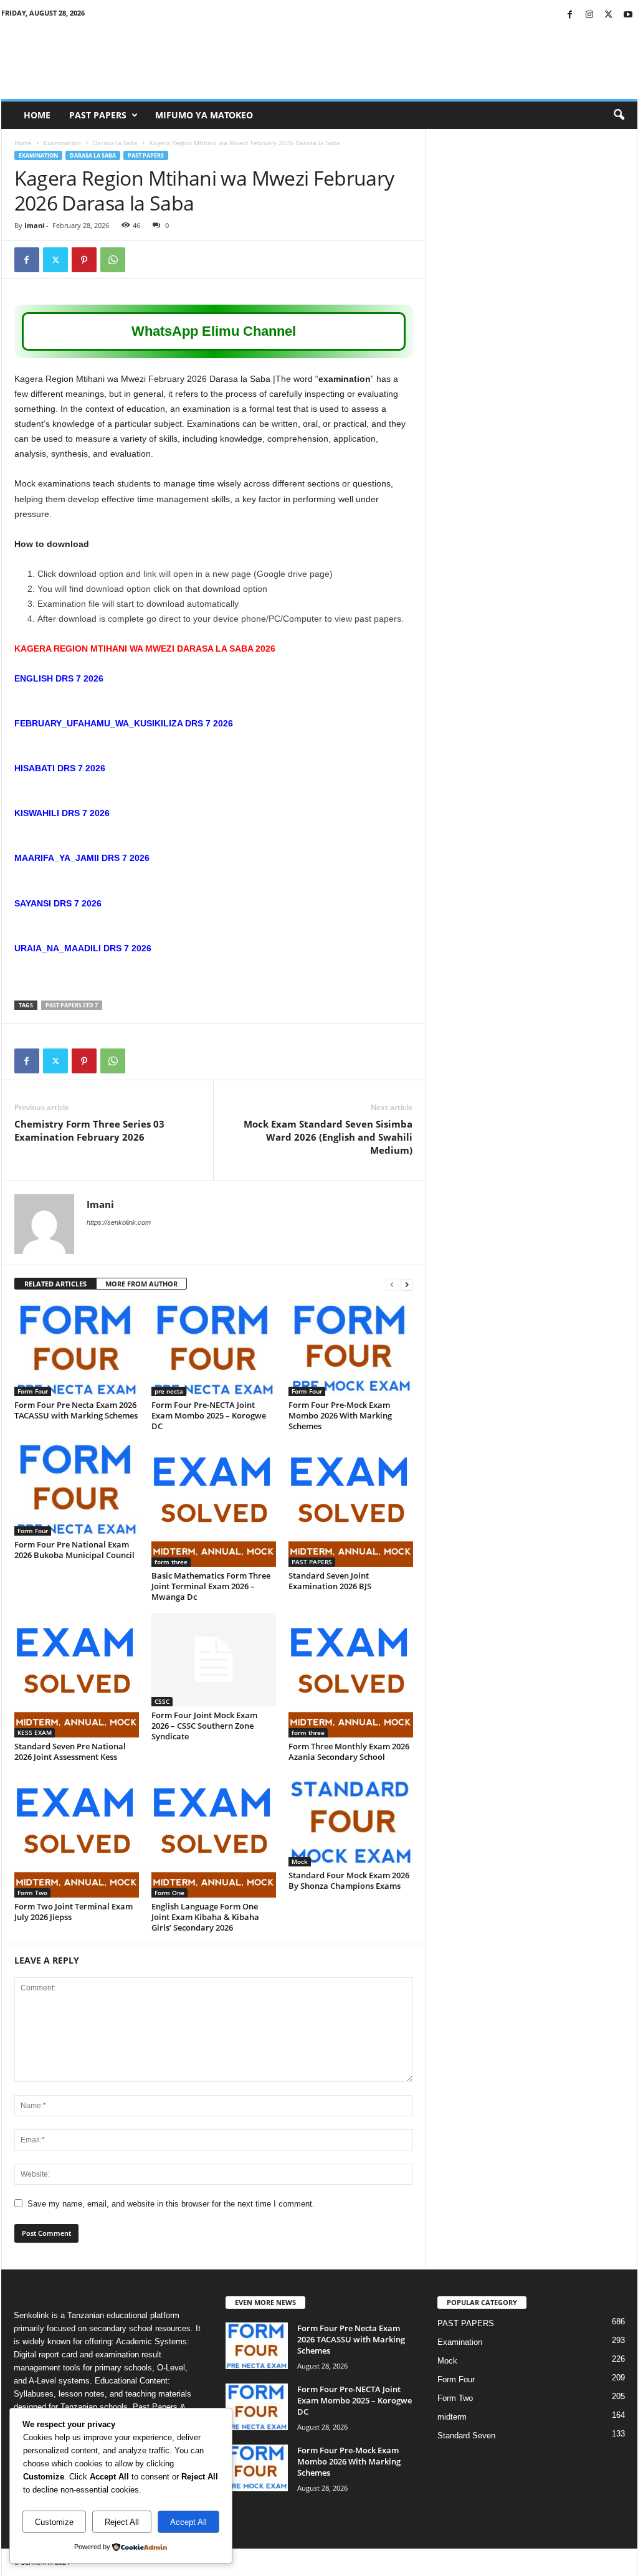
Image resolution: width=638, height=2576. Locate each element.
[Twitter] (609, 15)
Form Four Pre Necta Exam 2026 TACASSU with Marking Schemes (76, 1410)
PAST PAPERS (98, 115)
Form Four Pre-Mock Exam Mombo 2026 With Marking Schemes (340, 1415)
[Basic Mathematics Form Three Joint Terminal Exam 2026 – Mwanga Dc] (214, 1504)
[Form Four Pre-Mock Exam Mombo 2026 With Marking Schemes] (351, 1349)
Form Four (33, 1391)
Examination (62, 143)
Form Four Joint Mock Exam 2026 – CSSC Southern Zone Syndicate (204, 1726)
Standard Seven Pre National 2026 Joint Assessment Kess (70, 1751)
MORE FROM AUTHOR (141, 1284)
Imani (34, 225)
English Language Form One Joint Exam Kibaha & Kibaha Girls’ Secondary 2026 (205, 1917)
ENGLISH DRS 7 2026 (59, 678)
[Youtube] (628, 15)
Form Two (32, 1893)
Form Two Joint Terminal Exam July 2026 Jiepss (74, 1912)
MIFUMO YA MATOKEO (204, 115)
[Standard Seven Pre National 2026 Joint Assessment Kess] (77, 1675)
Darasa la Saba (115, 143)
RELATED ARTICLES (55, 1284)
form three (171, 1562)
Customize (54, 2522)
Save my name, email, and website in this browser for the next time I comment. (171, 2204)
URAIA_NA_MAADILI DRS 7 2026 (83, 948)
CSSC (162, 1701)
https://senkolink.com (119, 1222)
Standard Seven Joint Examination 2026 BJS (330, 1581)
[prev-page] (392, 1284)
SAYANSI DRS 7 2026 (58, 903)
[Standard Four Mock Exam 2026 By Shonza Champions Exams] (351, 1820)
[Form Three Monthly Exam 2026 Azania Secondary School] (351, 1675)
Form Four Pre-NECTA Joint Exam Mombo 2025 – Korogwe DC (209, 1415)
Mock (300, 1861)
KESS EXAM (35, 1732)
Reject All (122, 2522)
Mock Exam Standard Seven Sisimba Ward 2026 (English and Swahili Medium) (328, 1137)
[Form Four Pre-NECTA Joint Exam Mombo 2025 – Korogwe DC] (214, 1349)
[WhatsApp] (113, 260)
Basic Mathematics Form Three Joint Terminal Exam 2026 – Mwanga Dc (211, 1586)
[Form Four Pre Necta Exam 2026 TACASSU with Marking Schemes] (77, 1349)
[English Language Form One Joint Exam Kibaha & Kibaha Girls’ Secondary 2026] (214, 1835)
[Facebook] (570, 15)
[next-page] (407, 1284)
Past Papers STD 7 (72, 1005)
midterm (452, 2417)
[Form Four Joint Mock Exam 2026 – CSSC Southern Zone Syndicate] (214, 1660)
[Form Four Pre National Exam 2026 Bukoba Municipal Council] (77, 1489)
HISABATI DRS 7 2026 (60, 768)
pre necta (169, 1391)
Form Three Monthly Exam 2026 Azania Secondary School (349, 1751)
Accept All (188, 2522)
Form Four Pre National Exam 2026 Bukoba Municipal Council (74, 1550)
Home (37, 115)
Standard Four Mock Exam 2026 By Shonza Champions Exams (349, 1880)
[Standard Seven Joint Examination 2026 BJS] (351, 1504)
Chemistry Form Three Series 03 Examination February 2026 (89, 1130)
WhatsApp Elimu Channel (214, 331)
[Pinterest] (84, 260)
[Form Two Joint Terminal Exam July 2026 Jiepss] (77, 1835)
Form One (169, 1893)
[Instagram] (589, 15)
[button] (619, 115)
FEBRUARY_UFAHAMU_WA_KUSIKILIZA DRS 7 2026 (124, 723)
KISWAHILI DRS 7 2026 (62, 813)
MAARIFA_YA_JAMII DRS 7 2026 (82, 858)
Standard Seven (466, 2436)
